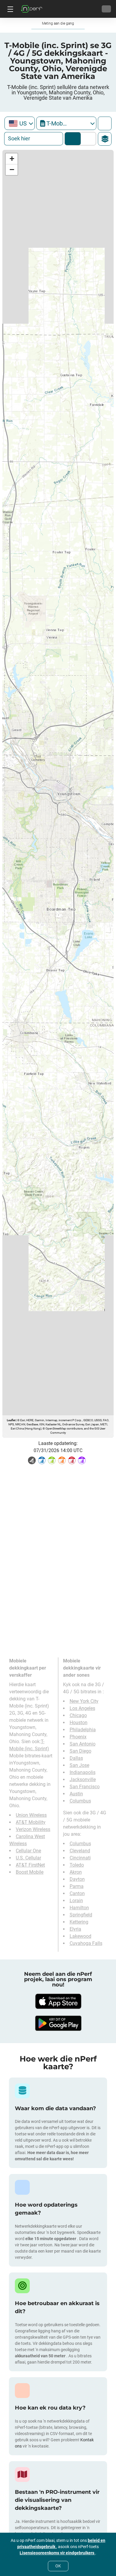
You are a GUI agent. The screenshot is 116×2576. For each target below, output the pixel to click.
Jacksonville (83, 1779)
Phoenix (78, 1737)
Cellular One (28, 1851)
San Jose (79, 1765)
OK (58, 2566)
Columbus (80, 1801)
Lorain (76, 1901)
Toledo (77, 1865)
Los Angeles (82, 1708)
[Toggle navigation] (10, 9)
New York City (84, 1701)
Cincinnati (80, 1858)
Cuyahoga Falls (86, 1943)
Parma (77, 1886)
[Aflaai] (58, 2001)
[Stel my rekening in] (106, 9)
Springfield (81, 1915)
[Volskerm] (105, 123)
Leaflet (11, 1420)
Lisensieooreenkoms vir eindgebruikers (57, 2553)
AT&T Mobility (31, 1822)
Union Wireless (31, 1815)
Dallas (76, 1758)
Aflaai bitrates (87, 139)
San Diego (80, 1751)
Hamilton (79, 1908)
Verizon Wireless (33, 1829)
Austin (76, 1794)
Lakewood (80, 1936)
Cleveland (80, 1851)
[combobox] (20, 123)
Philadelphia (83, 1730)
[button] (12, 159)
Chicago (78, 1715)
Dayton (77, 1879)
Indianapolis (83, 1772)
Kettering (79, 1922)
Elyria (75, 1929)
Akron (76, 1872)
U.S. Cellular (28, 1858)
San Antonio (83, 1744)
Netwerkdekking (73, 139)
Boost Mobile (30, 1872)
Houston (79, 1723)
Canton (77, 1893)
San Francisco (85, 1787)
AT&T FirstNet (30, 1865)
